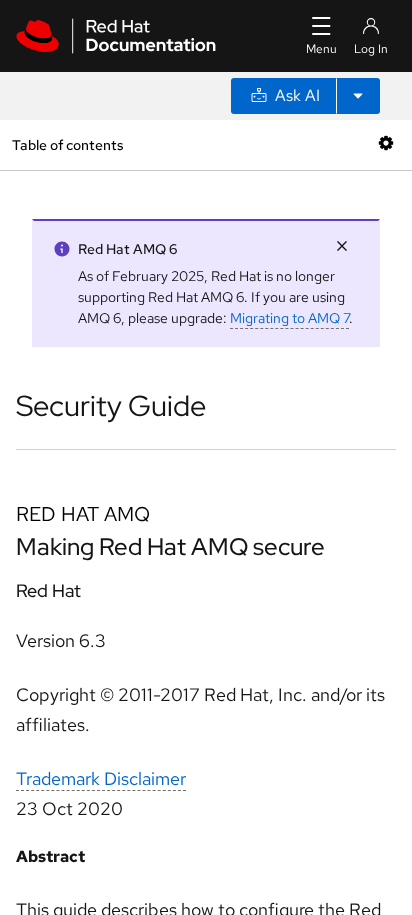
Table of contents (67, 144)
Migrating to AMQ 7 (289, 318)
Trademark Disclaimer (101, 778)
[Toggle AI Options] (358, 96)
